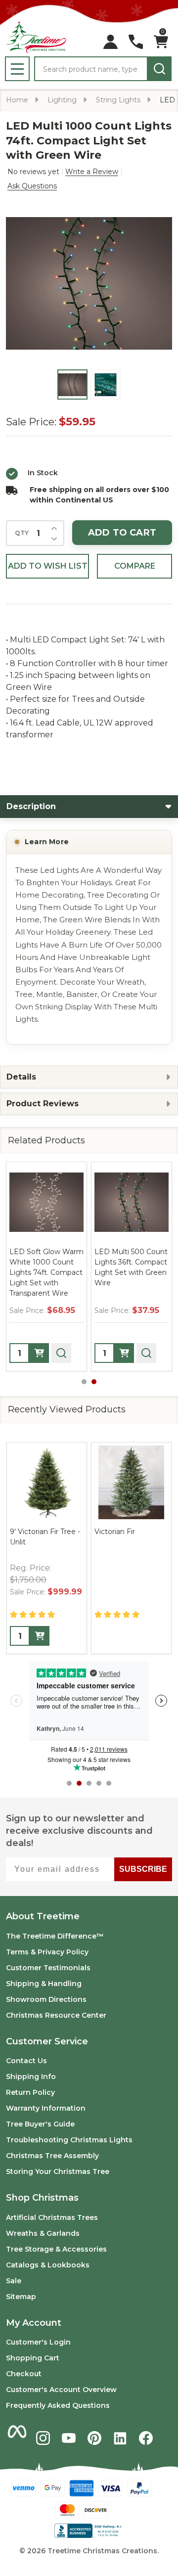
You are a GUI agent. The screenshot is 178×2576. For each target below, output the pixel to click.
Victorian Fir (115, 1532)
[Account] (111, 42)
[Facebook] (146, 2438)
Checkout (24, 2374)
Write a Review (92, 172)
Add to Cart (122, 533)
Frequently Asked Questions (58, 2405)
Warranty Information (46, 2108)
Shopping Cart (33, 2358)
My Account (34, 2323)
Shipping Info (31, 2077)
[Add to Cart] (39, 1353)
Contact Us (26, 2061)
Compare (135, 566)
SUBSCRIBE (143, 1869)
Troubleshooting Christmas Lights (69, 2140)
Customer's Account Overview (61, 2390)
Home (17, 100)
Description (31, 806)
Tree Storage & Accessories (56, 2249)
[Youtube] (69, 2438)
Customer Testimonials (48, 1968)
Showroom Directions (46, 1999)
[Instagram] (43, 2438)
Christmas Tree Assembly (52, 2156)
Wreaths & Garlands (43, 2233)
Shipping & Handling (44, 1984)
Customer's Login (38, 2342)
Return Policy (30, 2092)
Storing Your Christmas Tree (58, 2171)
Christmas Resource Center (56, 2015)
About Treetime (43, 1916)
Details (21, 1077)
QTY (22, 533)
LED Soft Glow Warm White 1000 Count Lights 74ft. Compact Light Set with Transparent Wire (46, 1272)
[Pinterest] (94, 2438)
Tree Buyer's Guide (40, 2124)
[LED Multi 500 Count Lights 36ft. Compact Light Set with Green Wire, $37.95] (132, 1202)
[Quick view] (61, 1353)
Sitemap (21, 2297)
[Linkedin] (120, 2438)
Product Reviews (43, 1104)
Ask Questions (32, 186)
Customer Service (47, 2041)
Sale (14, 2281)
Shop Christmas (42, 2198)
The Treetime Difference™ (55, 1936)
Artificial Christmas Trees (52, 2217)
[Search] (159, 69)
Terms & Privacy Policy (47, 1952)
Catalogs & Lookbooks (48, 2265)
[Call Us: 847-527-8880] (136, 42)
